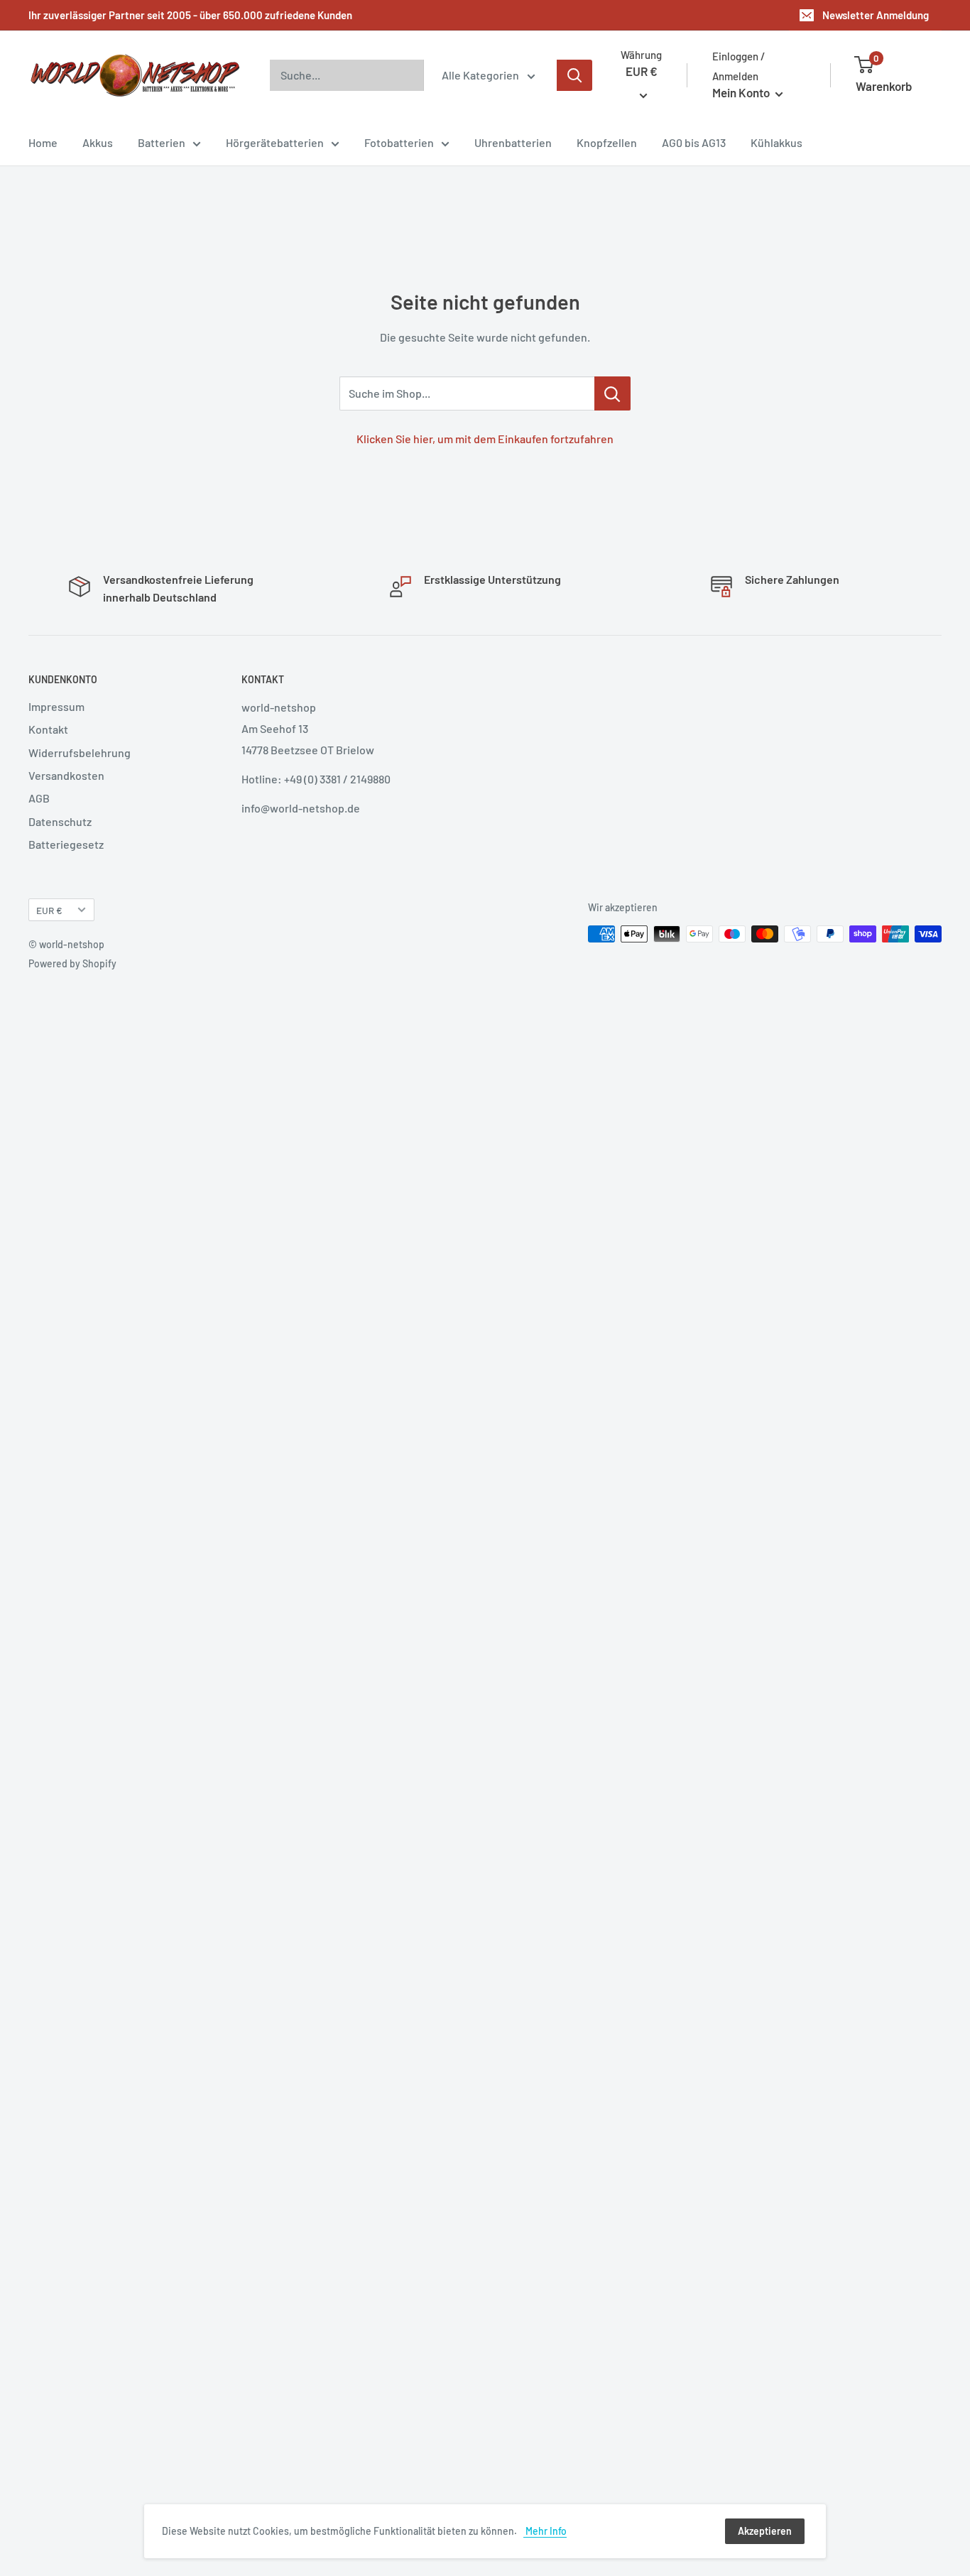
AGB (39, 798)
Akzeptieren (765, 2531)
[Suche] (574, 75)
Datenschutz (60, 821)
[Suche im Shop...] (612, 393)
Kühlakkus (776, 142)
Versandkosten (66, 775)
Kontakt (48, 729)
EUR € (49, 910)
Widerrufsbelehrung (80, 752)
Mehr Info (545, 2531)
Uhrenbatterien (513, 142)
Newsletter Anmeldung (876, 15)
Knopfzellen (607, 142)
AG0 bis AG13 (694, 142)
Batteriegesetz (66, 844)
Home (43, 142)
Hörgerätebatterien (275, 142)
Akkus (98, 142)
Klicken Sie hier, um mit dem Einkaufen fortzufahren (485, 439)
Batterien (162, 142)
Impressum (56, 706)
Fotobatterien (399, 142)
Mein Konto (742, 92)
